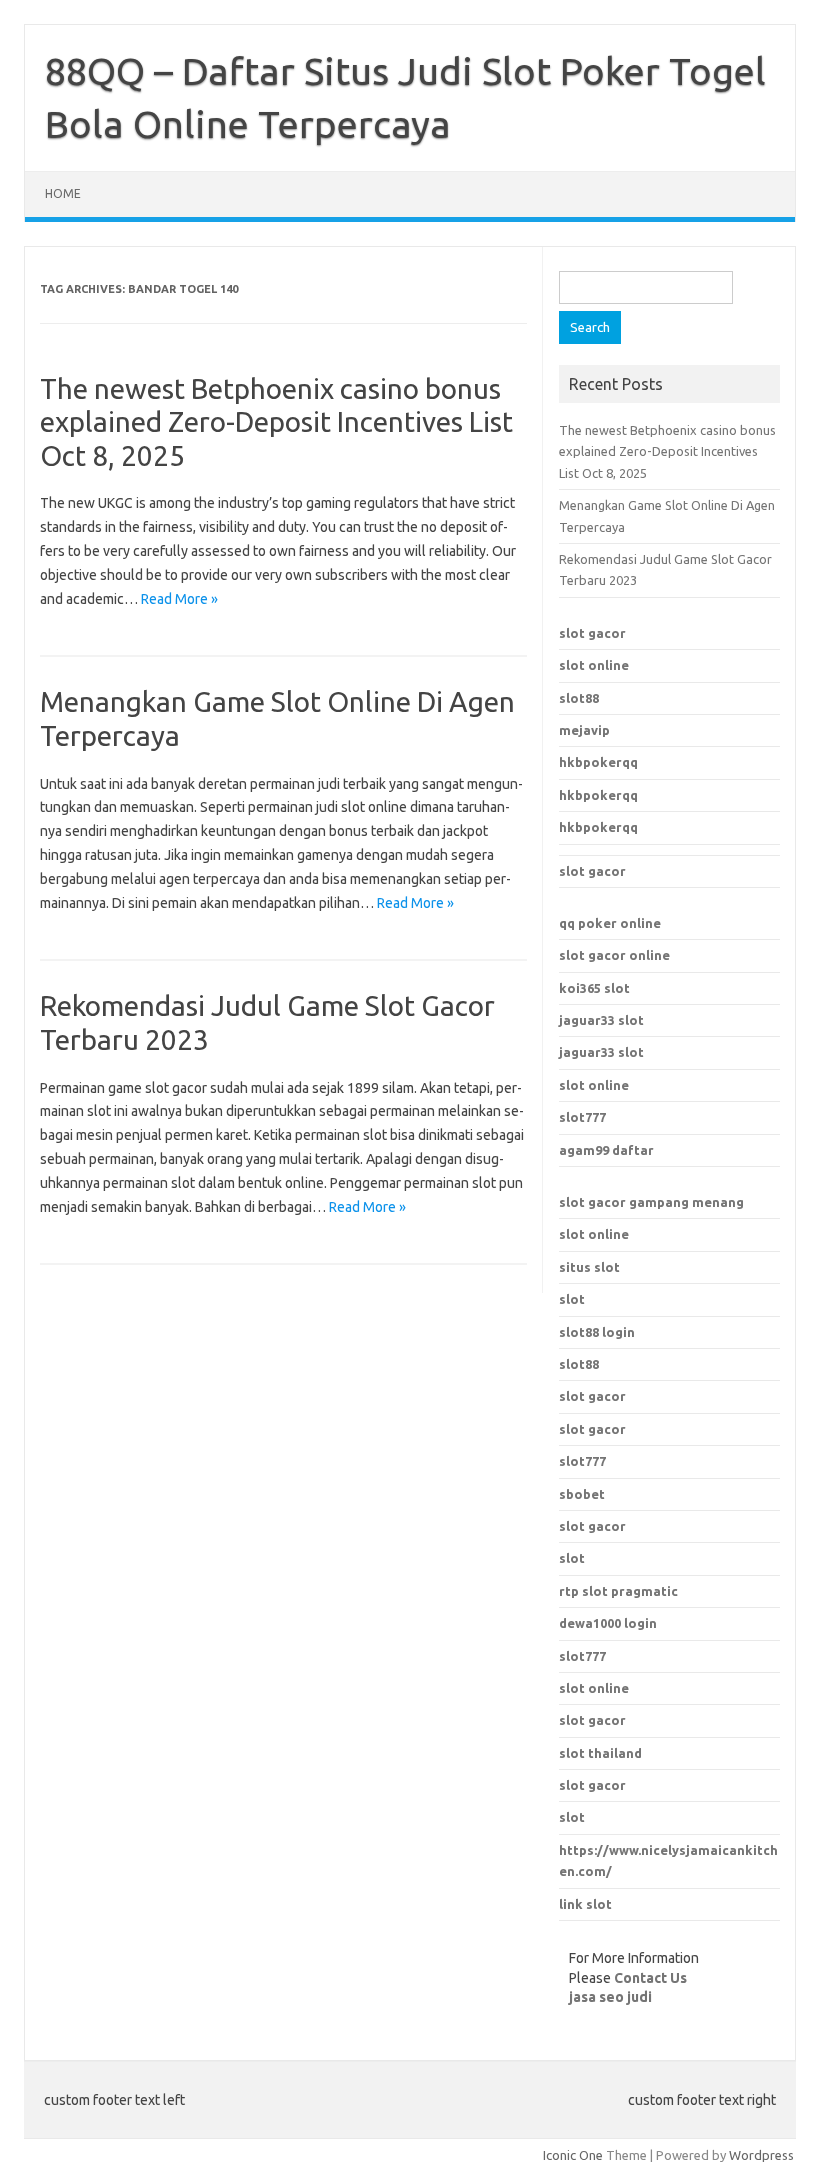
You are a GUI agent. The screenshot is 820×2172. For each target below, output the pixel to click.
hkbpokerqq (598, 762)
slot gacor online (614, 955)
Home (63, 193)
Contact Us (650, 1978)
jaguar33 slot (601, 1020)
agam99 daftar (606, 1150)
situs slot (589, 1267)
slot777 (582, 1117)
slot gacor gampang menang (651, 1202)
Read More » (179, 599)
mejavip (584, 730)
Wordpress (761, 2155)
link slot (585, 1904)
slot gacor (592, 633)
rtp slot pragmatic (618, 1591)
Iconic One (573, 2155)
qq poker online (610, 923)
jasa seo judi (610, 1997)
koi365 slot (594, 988)
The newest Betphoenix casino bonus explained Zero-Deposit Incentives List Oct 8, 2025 (276, 422)
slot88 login (597, 1332)
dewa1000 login (608, 1623)
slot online (594, 665)
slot (572, 1299)
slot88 (579, 698)
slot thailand (600, 1753)
